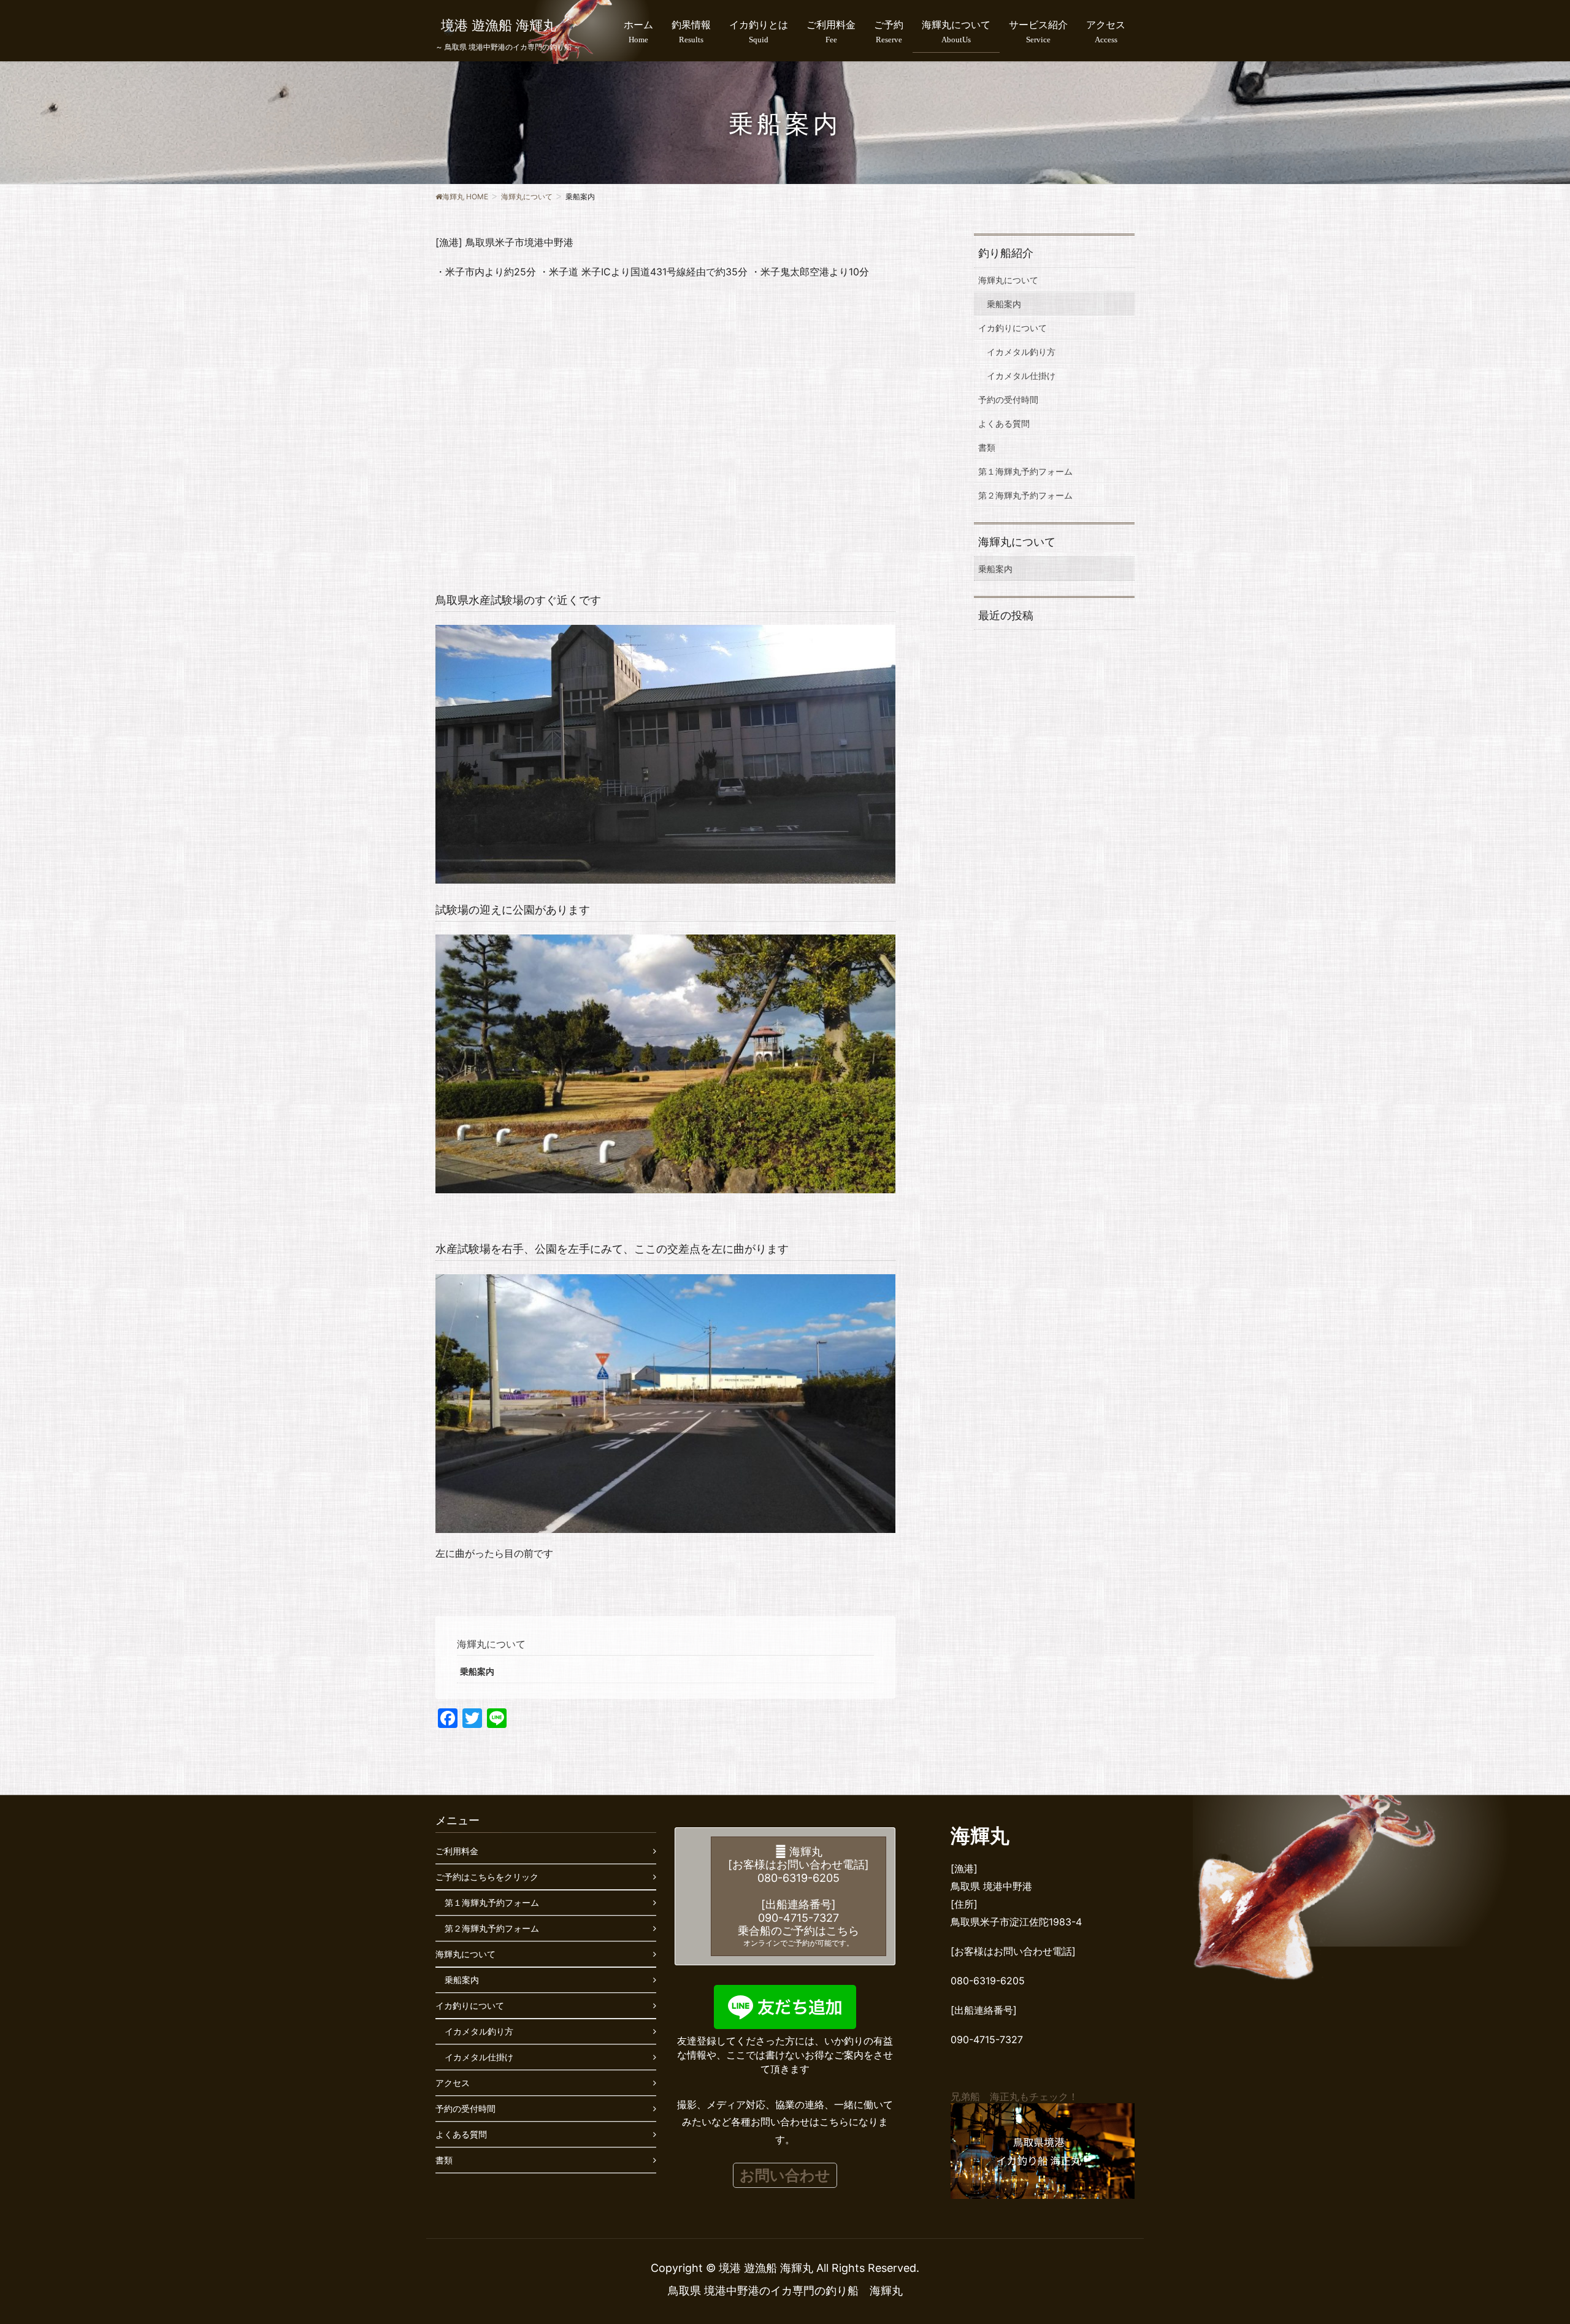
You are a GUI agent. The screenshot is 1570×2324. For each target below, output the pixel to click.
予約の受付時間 (1008, 399)
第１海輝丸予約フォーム (1025, 471)
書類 (987, 447)
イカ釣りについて (1013, 328)
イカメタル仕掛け (1021, 376)
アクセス (453, 2083)
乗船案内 (477, 1671)
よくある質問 (1004, 423)
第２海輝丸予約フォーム (1025, 495)
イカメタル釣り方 (1021, 352)
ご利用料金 (457, 1851)
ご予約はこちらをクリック (487, 1877)
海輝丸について (491, 1644)
